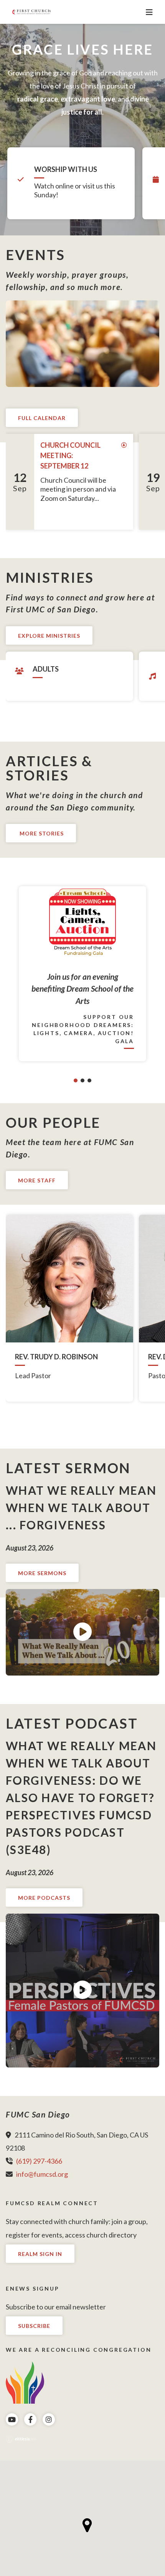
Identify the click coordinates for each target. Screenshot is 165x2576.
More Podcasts (44, 1898)
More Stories (41, 833)
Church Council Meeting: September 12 (70, 455)
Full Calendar (42, 418)
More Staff (37, 1180)
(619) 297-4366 (39, 2161)
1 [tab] (76, 1080)
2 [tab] (82, 1080)
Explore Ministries (49, 636)
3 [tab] (89, 1080)
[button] (87, 2525)
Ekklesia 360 (21, 2439)
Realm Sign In (40, 2254)
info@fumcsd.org (42, 2174)
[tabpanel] (82, 974)
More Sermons (42, 1573)
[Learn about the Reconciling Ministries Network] (25, 2382)
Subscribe (34, 2326)
